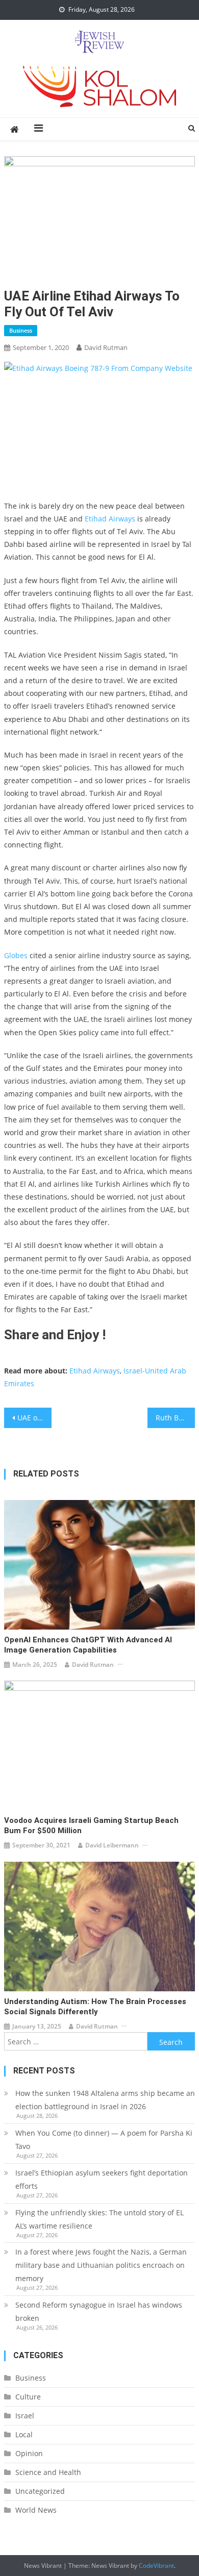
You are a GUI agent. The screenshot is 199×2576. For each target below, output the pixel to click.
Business (21, 330)
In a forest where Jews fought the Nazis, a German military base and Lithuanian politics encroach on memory (101, 2265)
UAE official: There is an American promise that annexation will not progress (35, 1418)
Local (24, 2434)
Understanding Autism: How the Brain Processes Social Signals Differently (95, 2007)
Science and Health (48, 2472)
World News (36, 2510)
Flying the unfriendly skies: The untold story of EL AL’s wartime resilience (99, 2219)
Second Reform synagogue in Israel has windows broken (99, 2311)
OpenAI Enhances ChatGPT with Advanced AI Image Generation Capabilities (88, 1645)
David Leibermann (112, 1845)
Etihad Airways (110, 519)
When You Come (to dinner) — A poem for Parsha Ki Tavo (104, 2140)
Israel (25, 2416)
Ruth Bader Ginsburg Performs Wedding (176, 1418)
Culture (28, 2397)
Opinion (29, 2453)
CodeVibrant (156, 2566)
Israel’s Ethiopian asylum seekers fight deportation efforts (102, 2179)
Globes (17, 955)
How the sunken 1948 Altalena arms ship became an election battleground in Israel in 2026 (105, 2100)
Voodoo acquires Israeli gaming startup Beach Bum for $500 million (91, 1825)
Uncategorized (40, 2491)
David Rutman (106, 347)
